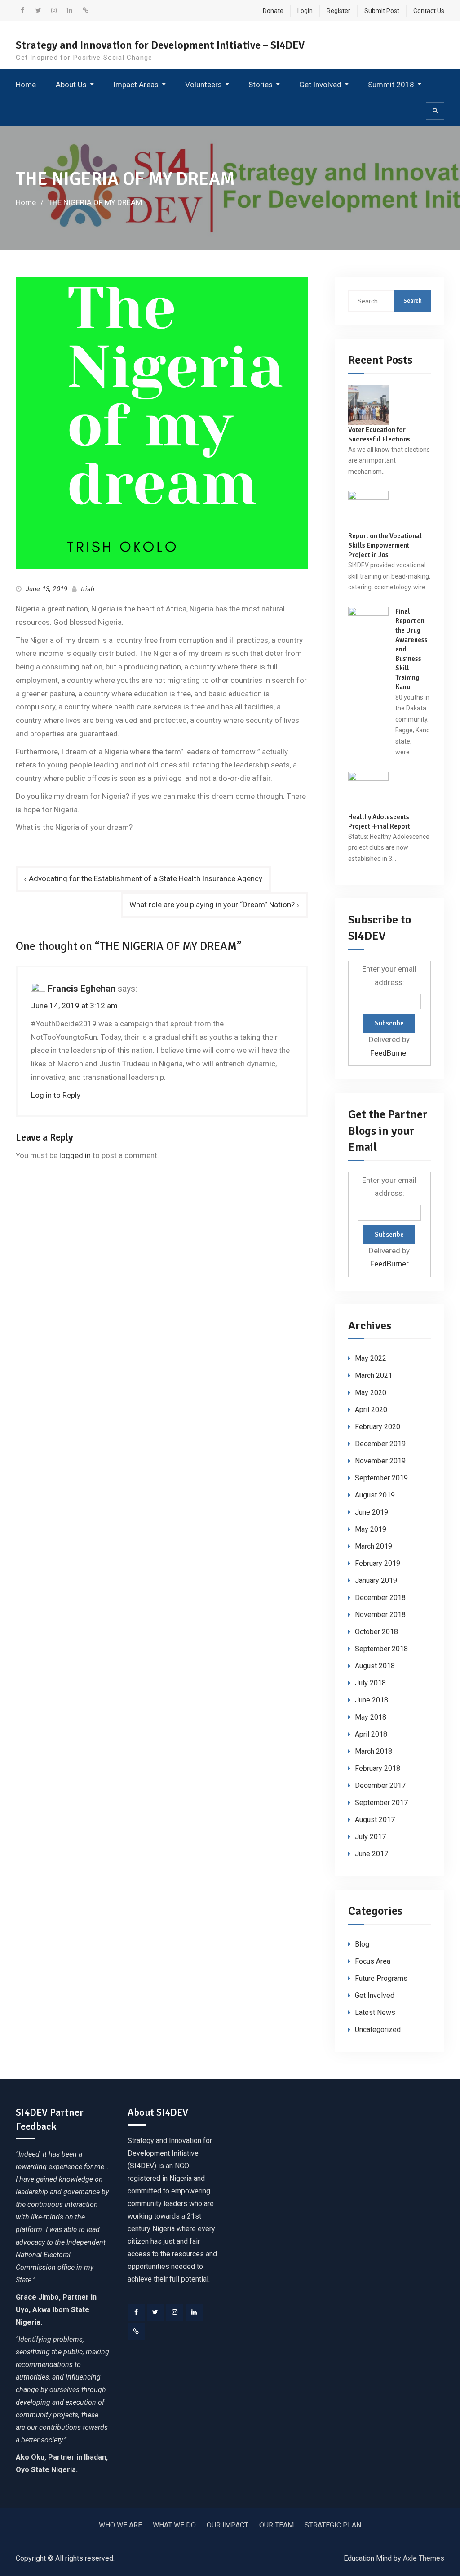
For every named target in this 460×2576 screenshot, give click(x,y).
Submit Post (382, 11)
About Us (71, 85)
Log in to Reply (56, 1095)
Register (338, 11)
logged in (75, 1155)
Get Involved (320, 85)
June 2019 (372, 1512)
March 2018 (374, 1751)
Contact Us (429, 11)
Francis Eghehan (82, 989)
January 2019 (376, 1580)
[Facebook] (136, 2312)
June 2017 (372, 1854)
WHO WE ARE (120, 2525)
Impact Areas (136, 85)
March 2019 (374, 1546)
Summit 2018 (391, 85)
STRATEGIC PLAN (333, 2525)
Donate (273, 11)
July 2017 (370, 1837)
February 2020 (378, 1427)
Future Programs (381, 1978)
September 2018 (381, 1649)
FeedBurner (389, 1053)
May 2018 (371, 1717)
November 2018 (380, 1615)
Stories (261, 85)
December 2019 (380, 1444)
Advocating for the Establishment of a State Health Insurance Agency (146, 878)
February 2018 (378, 1768)
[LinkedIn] (194, 2312)
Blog (362, 1944)
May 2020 (371, 1393)
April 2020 (371, 1410)
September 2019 (381, 1478)
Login (305, 11)
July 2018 (370, 1683)
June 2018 (372, 1700)
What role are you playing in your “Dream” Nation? (212, 905)
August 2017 (375, 1820)
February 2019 (378, 1563)
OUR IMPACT (228, 2525)
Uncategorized (378, 2030)
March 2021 (374, 1375)
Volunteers (203, 85)
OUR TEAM (276, 2525)
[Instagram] (175, 2312)
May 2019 (371, 1529)
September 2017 (381, 1803)
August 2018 (375, 1666)
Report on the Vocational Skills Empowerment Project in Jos (385, 545)
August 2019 (375, 1495)
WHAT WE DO (174, 2525)
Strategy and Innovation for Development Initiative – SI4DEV (160, 45)
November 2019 (380, 1461)
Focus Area (373, 1961)
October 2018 (376, 1632)
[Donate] (136, 2331)
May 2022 (371, 1358)
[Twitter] (155, 2312)
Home (26, 85)
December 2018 (380, 1598)
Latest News (375, 2012)
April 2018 (371, 1734)
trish (88, 589)
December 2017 (380, 1785)
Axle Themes (424, 2558)
